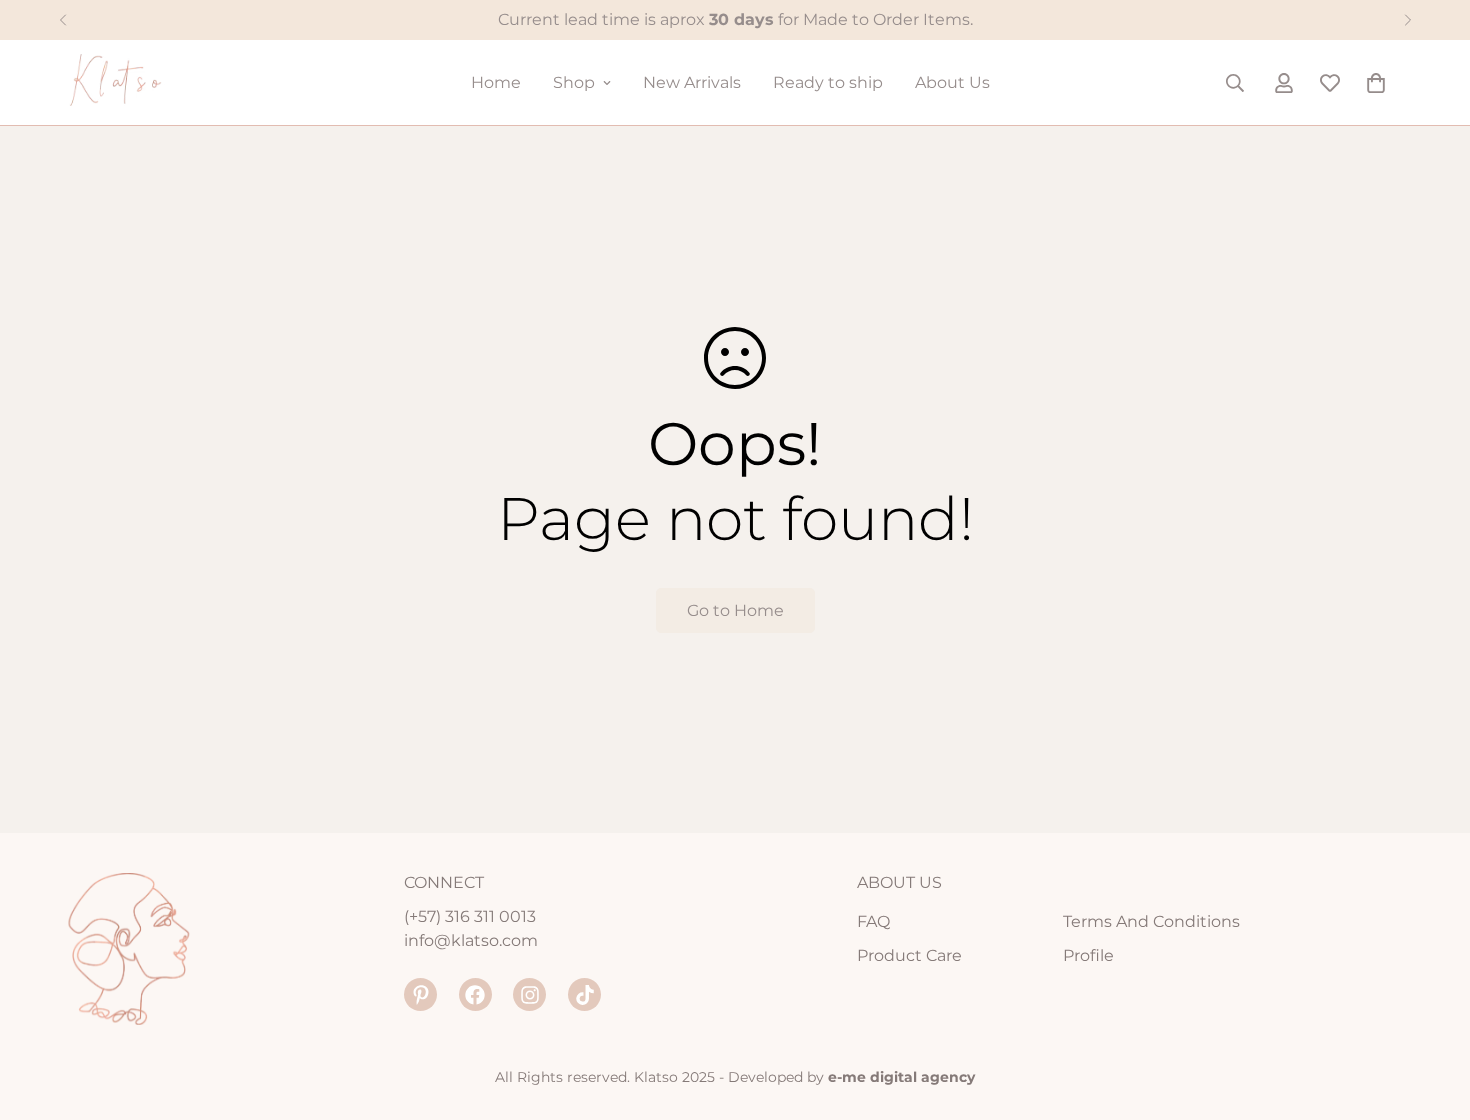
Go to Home (735, 610)
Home (496, 82)
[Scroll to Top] (1431, 1011)
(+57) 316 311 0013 (470, 916)
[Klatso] (137, 82)
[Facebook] (475, 994)
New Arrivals (692, 82)
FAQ (873, 921)
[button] (1376, 83)
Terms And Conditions (1151, 921)
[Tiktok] (584, 994)
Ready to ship (828, 82)
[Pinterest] (420, 994)
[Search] (1235, 83)
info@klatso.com (471, 940)
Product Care (909, 955)
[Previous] (62, 20)
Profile (1088, 955)
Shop (574, 82)
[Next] (1407, 20)
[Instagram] (529, 994)
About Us (952, 82)
